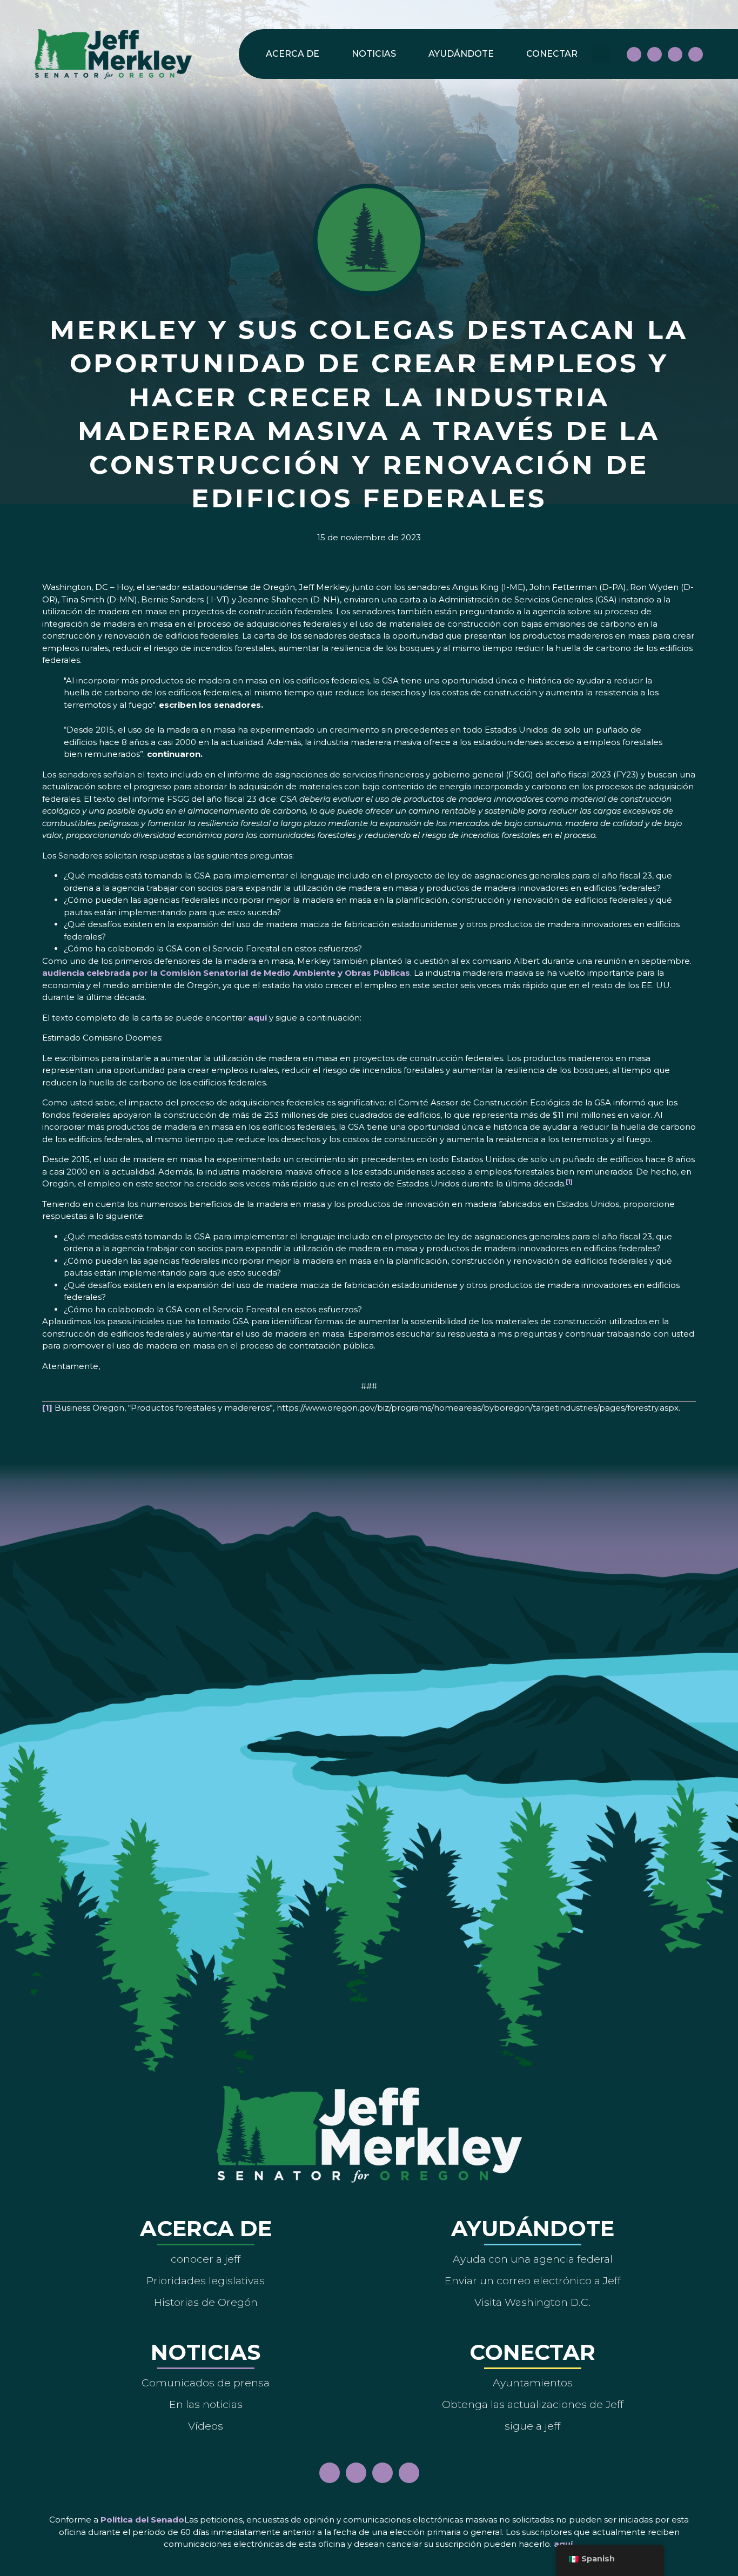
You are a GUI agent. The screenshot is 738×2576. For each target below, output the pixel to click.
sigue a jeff (532, 2426)
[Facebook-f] (634, 54)
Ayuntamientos (533, 2383)
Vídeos (206, 2426)
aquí (257, 1018)
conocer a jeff (206, 2259)
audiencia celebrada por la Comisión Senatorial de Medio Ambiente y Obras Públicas (226, 973)
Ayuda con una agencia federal (533, 2259)
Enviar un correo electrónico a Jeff (533, 2280)
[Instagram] (655, 54)
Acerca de (293, 54)
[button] (601, 54)
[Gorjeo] (696, 54)
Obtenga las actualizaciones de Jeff (533, 2404)
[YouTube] (675, 54)
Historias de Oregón (206, 2302)
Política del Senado (142, 2520)
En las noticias (206, 2404)
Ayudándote (461, 54)
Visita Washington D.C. (532, 2302)
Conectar (552, 54)
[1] (47, 1408)
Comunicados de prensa (206, 2383)
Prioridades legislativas (206, 2280)
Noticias (374, 54)
